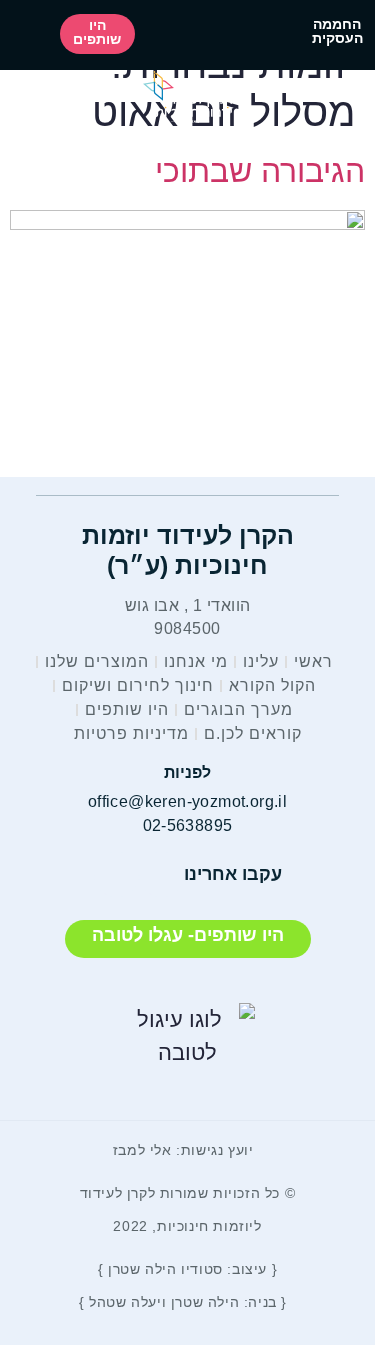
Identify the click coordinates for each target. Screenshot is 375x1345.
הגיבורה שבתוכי (260, 171)
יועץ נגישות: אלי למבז (183, 1150)
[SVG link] (187, 96)
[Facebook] (161, 874)
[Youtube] (116, 874)
